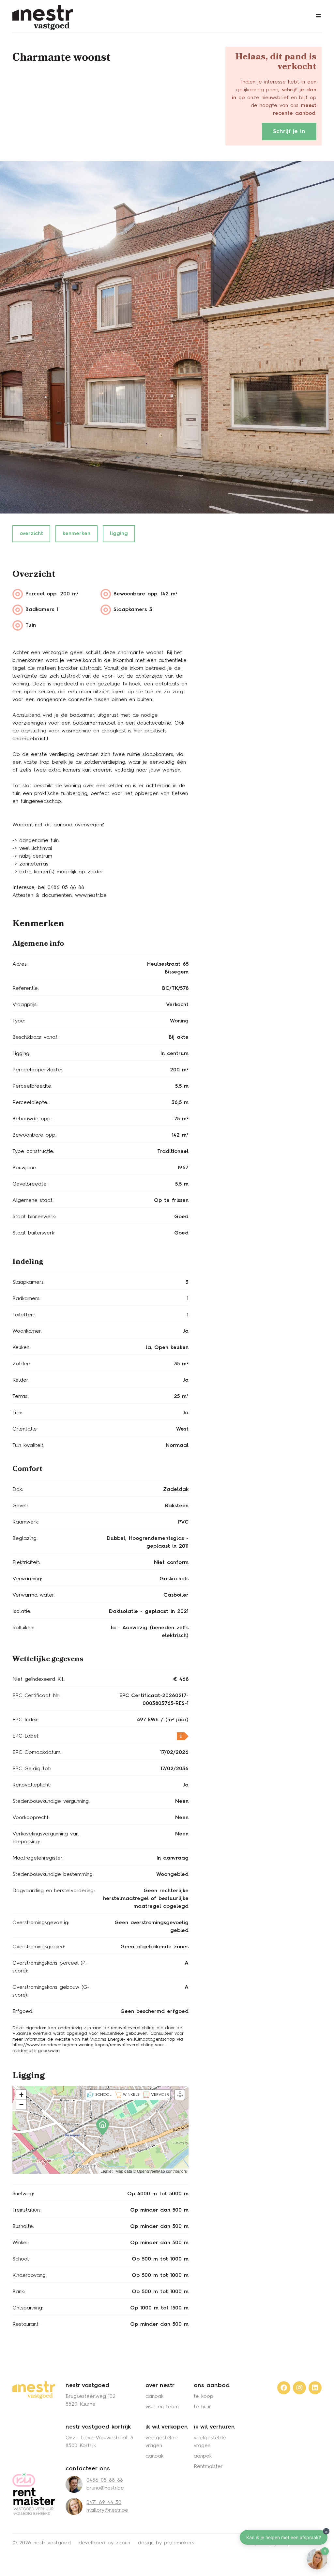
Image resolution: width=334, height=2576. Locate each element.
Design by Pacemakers (166, 2543)
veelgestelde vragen (162, 2442)
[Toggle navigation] (318, 16)
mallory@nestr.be (107, 2510)
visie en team (162, 2407)
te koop (204, 2397)
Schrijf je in (289, 131)
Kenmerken (76, 534)
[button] (100, 2124)
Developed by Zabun (104, 2543)
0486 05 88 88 (105, 2480)
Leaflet (106, 2171)
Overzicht (31, 534)
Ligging (119, 534)
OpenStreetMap (151, 2171)
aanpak (154, 2397)
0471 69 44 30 (104, 2503)
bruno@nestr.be (105, 2488)
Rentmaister (208, 2467)
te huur (202, 2407)
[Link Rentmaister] (34, 2494)
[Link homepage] (34, 2390)
